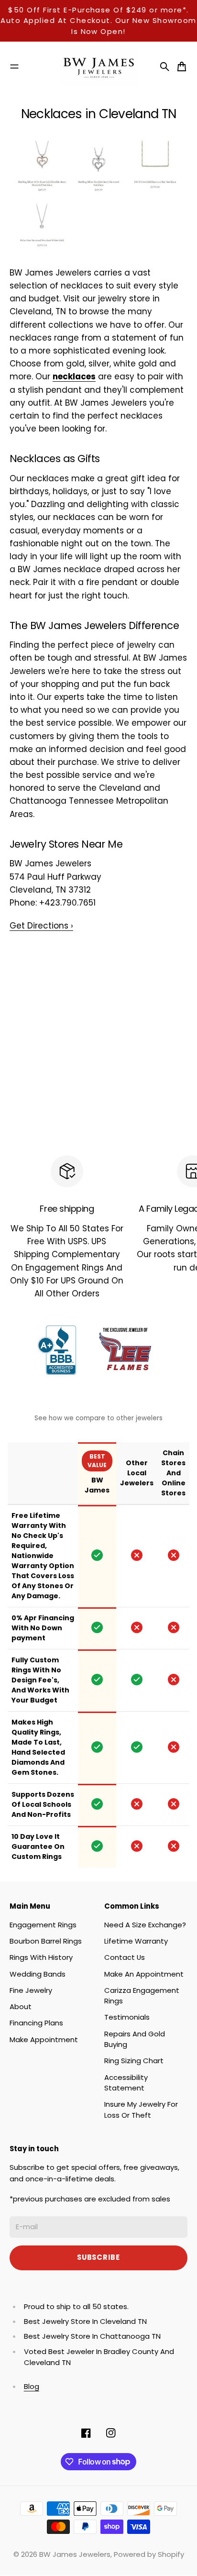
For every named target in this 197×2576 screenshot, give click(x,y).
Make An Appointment (144, 1974)
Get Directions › (41, 926)
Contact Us (125, 1957)
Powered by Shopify (149, 2554)
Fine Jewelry (31, 1990)
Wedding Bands (38, 1974)
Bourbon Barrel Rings (46, 1941)
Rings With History (41, 1957)
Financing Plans (36, 2023)
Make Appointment (44, 2040)
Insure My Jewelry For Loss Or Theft (141, 2109)
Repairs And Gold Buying (135, 2039)
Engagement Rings (43, 1925)
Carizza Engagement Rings (142, 1996)
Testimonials (127, 2017)
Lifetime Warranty (136, 1941)
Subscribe (98, 2257)
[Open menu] (14, 66)
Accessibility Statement (126, 2083)
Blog (32, 2386)
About (21, 2007)
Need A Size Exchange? (145, 1925)
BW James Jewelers (75, 2554)
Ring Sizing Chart (134, 2061)
